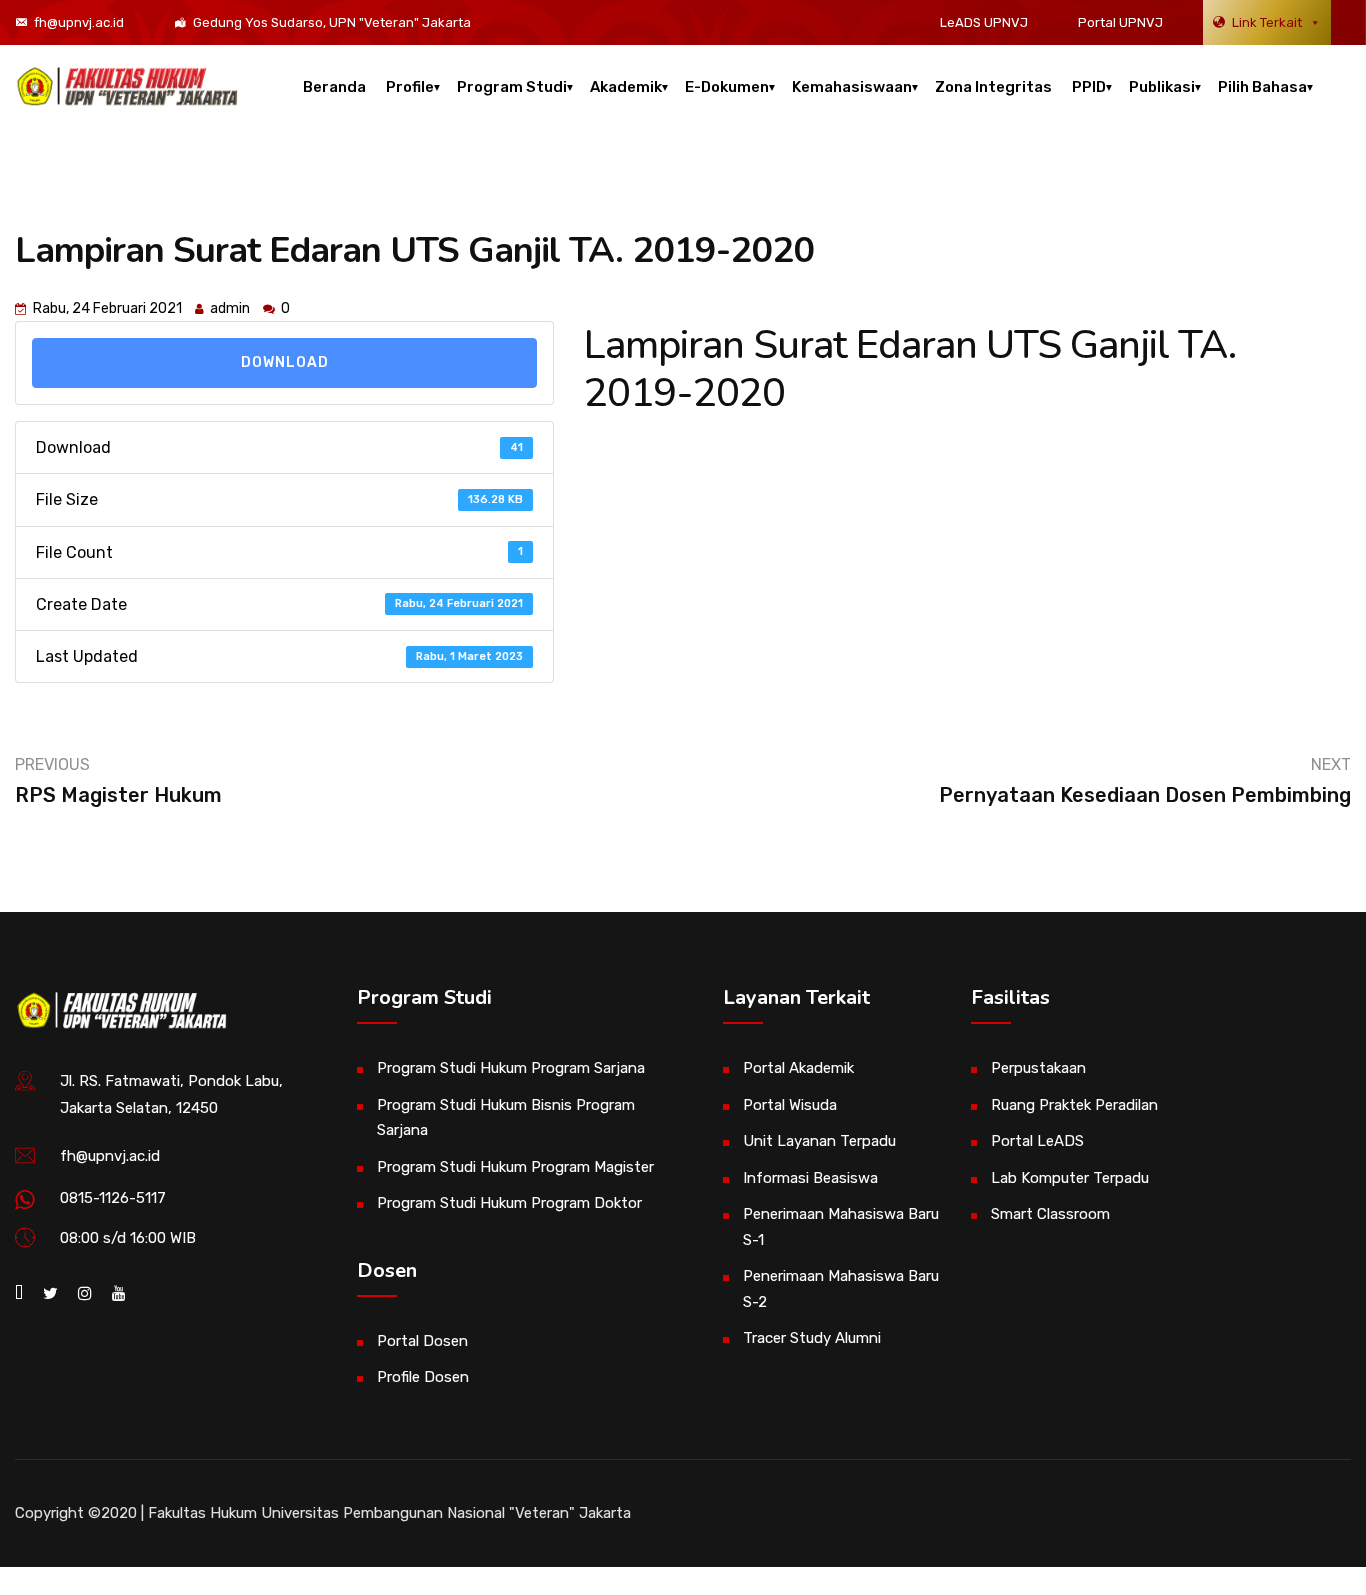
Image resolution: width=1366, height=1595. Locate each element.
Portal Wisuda (790, 1105)
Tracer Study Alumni (812, 1338)
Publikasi (1162, 87)
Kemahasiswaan (852, 87)
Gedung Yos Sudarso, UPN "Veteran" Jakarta (332, 22)
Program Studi (512, 87)
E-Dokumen (727, 87)
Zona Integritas (993, 87)
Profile (410, 87)
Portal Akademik (798, 1068)
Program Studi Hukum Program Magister (515, 1167)
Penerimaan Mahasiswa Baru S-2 (841, 1289)
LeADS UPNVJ (984, 22)
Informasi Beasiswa (810, 1178)
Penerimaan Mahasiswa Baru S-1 (841, 1227)
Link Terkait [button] (1267, 22)
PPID (1089, 87)
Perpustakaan (1038, 1068)
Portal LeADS (1037, 1141)
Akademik (626, 87)
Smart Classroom (1050, 1214)
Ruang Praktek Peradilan (1074, 1105)
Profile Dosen (423, 1377)
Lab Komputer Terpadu (1070, 1178)
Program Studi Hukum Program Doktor (509, 1203)
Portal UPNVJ (1120, 22)
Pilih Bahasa (1262, 87)
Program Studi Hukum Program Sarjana (511, 1068)
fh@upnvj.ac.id (79, 22)
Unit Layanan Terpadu (819, 1141)
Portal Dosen (422, 1341)
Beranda (334, 87)
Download (285, 362)
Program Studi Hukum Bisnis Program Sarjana (506, 1118)
